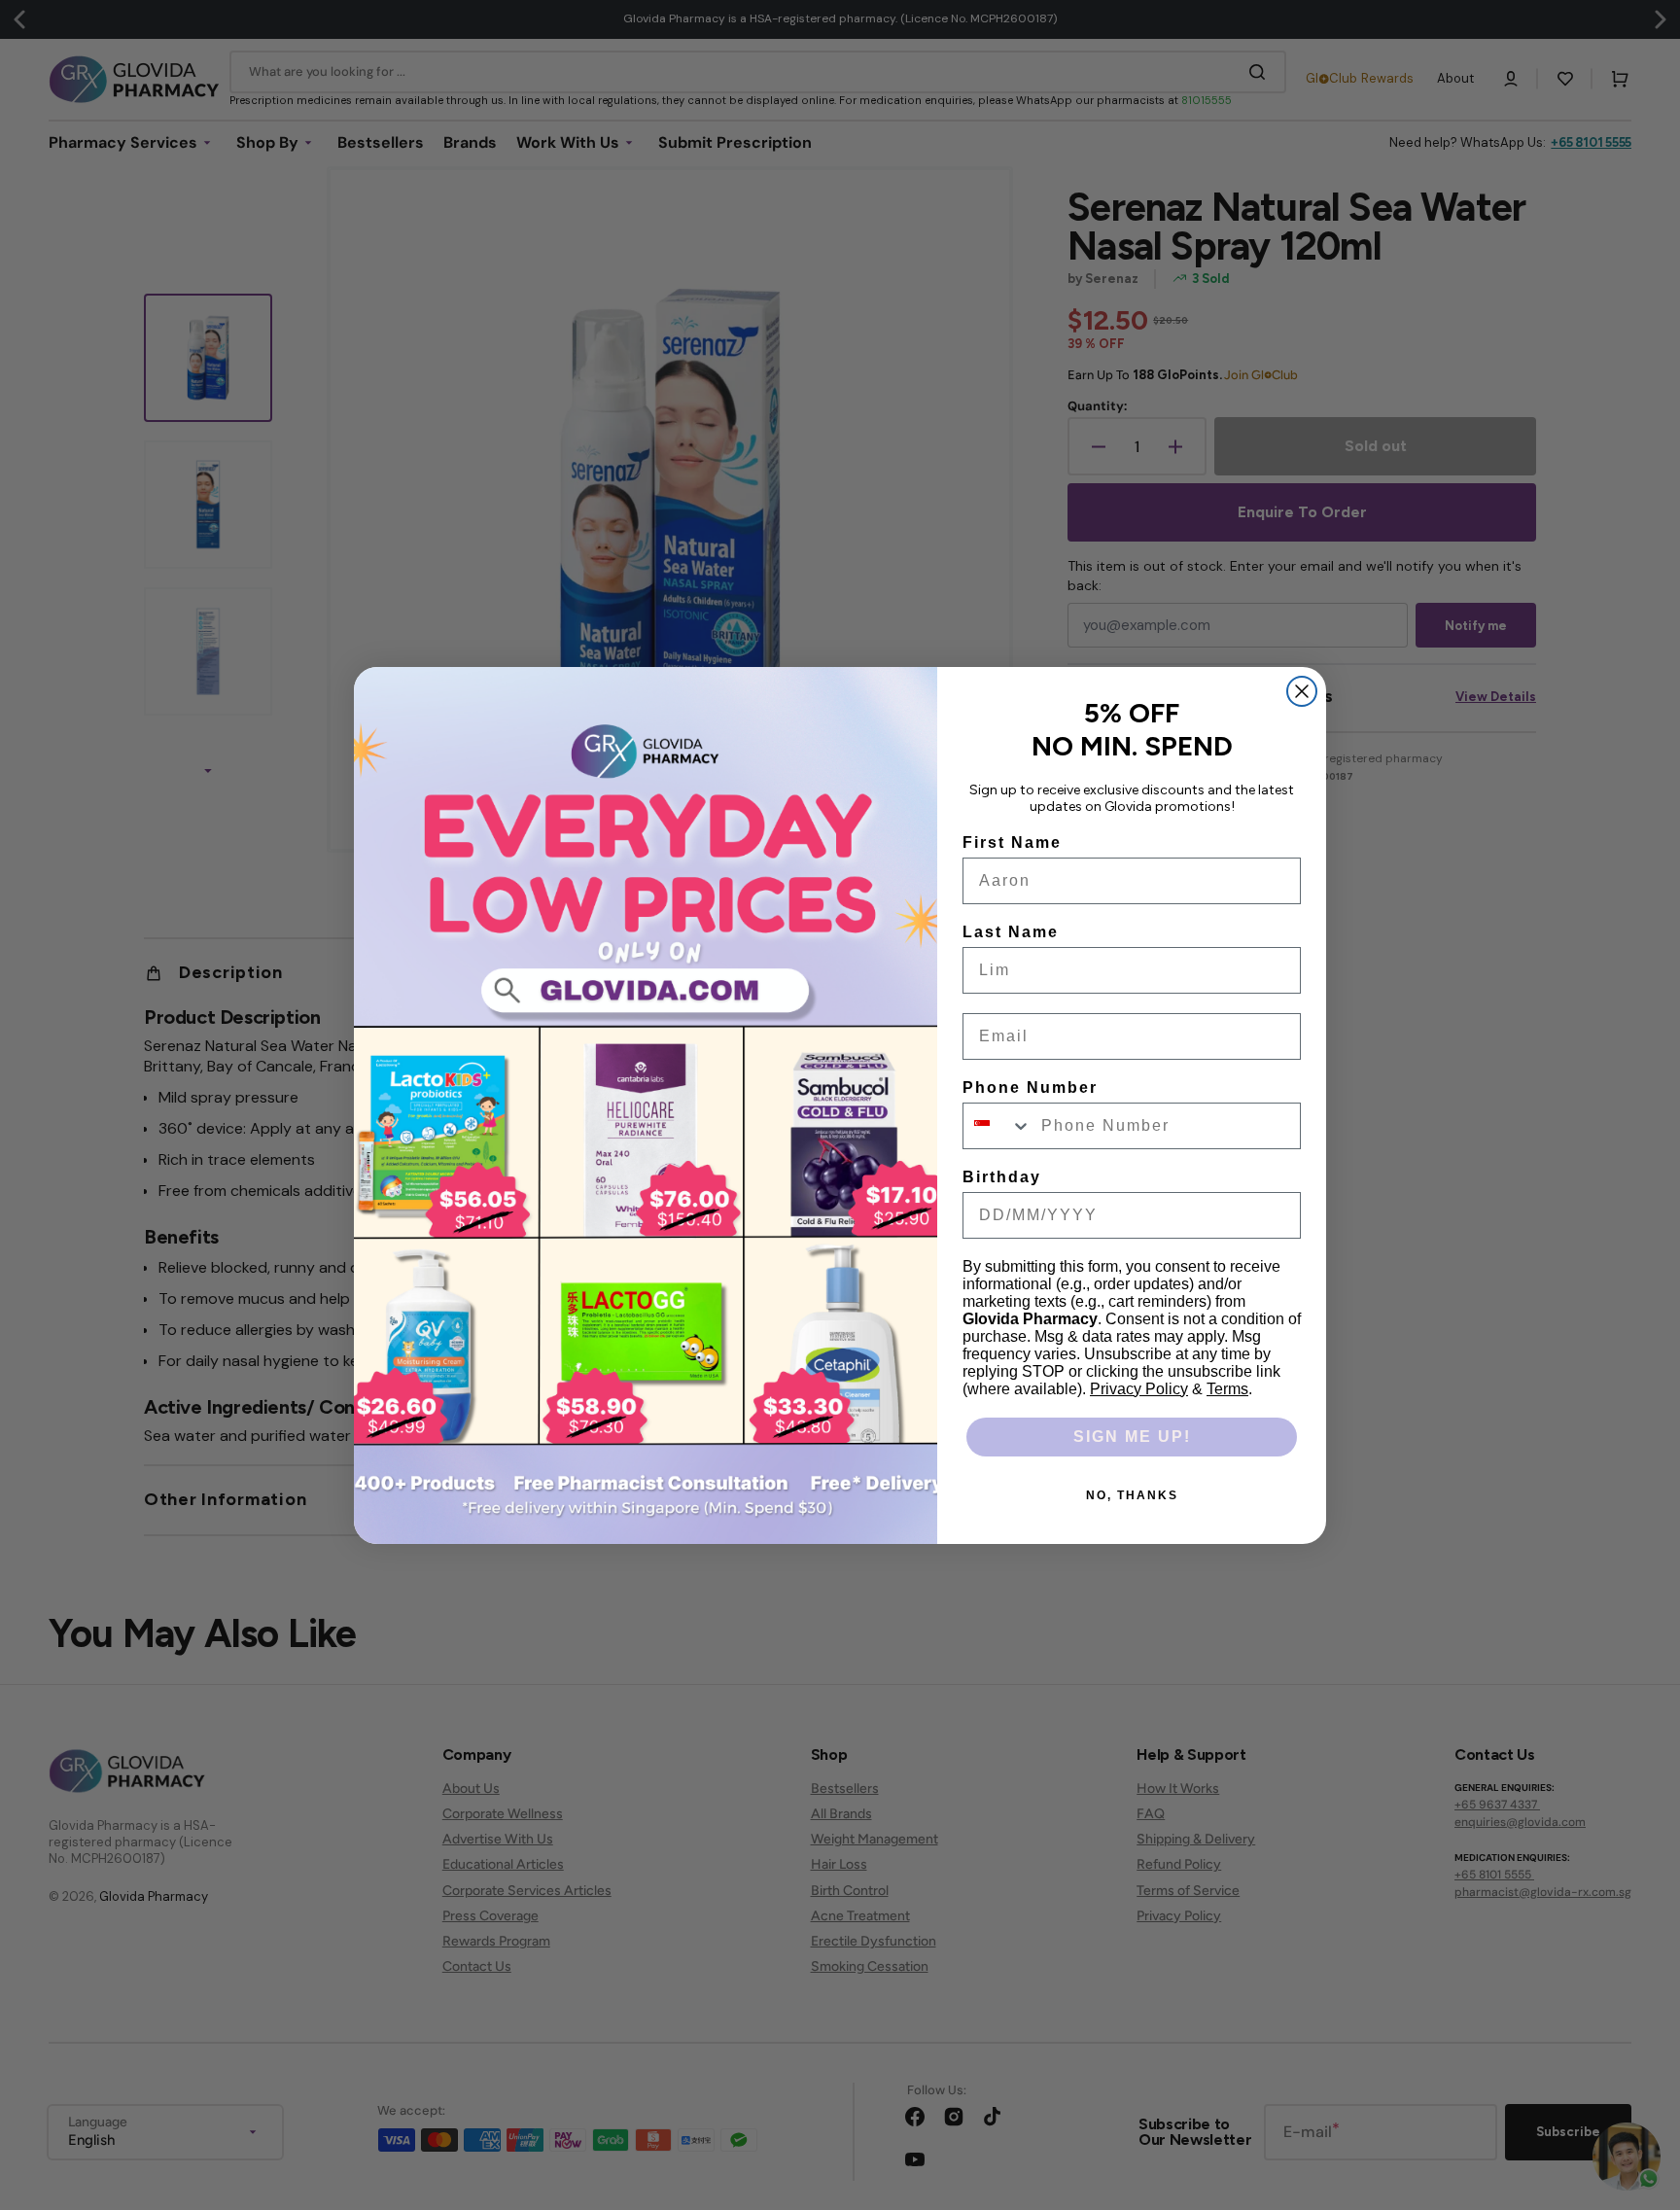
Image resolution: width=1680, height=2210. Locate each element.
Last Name (1011, 932)
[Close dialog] (1302, 691)
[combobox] (997, 1126)
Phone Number (1030, 1087)
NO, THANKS (1132, 1495)
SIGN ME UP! (1132, 1437)
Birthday (1002, 1177)
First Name (1012, 842)
